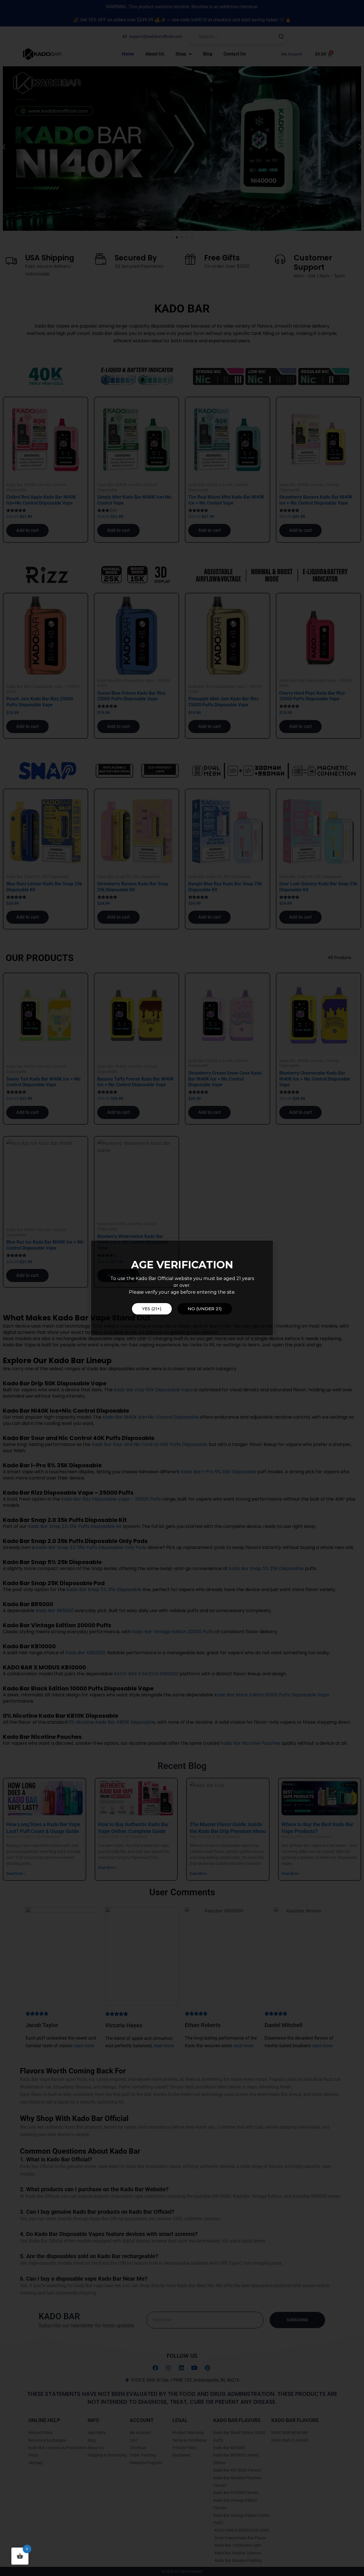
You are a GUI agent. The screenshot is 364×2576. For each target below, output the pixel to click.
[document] (182, 1288)
